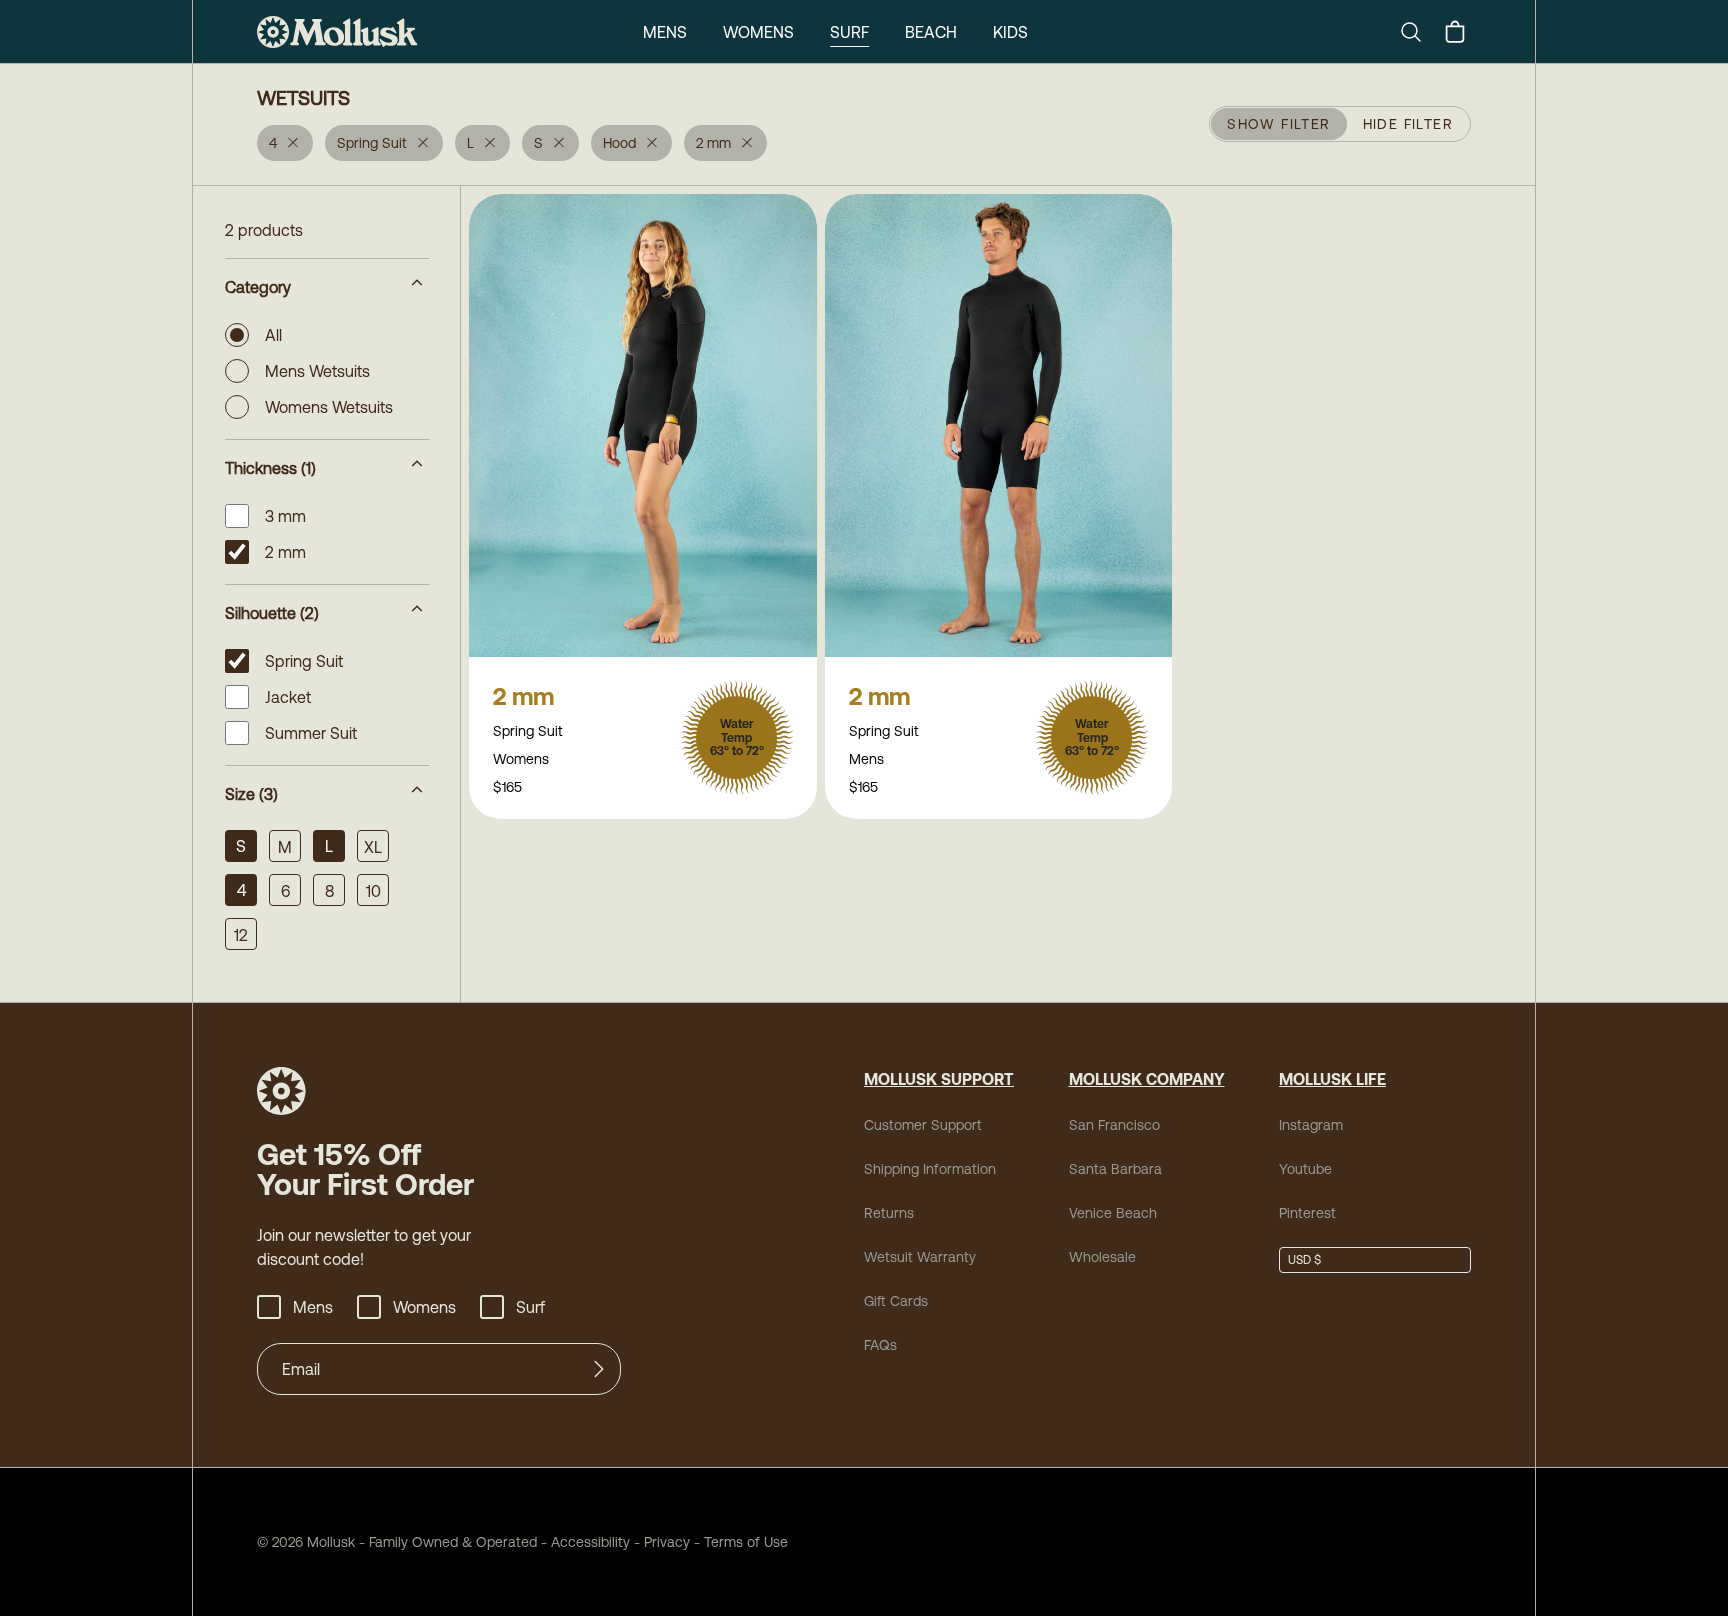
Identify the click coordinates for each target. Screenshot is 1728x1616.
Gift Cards (896, 1301)
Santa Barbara (1115, 1169)
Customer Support (923, 1125)
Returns (889, 1213)
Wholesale (1102, 1257)
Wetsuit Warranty (920, 1257)
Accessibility (583, 1542)
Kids (1010, 32)
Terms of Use (746, 1542)
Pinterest (1307, 1213)
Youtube (1305, 1169)
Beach (931, 32)
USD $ (1304, 1260)
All (273, 335)
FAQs (880, 1345)
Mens (665, 32)
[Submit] (599, 1369)
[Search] (1419, 32)
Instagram (1311, 1125)
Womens (758, 32)
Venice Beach (1113, 1213)
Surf (849, 32)
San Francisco (1114, 1125)
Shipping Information (930, 1169)
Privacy (667, 1542)
